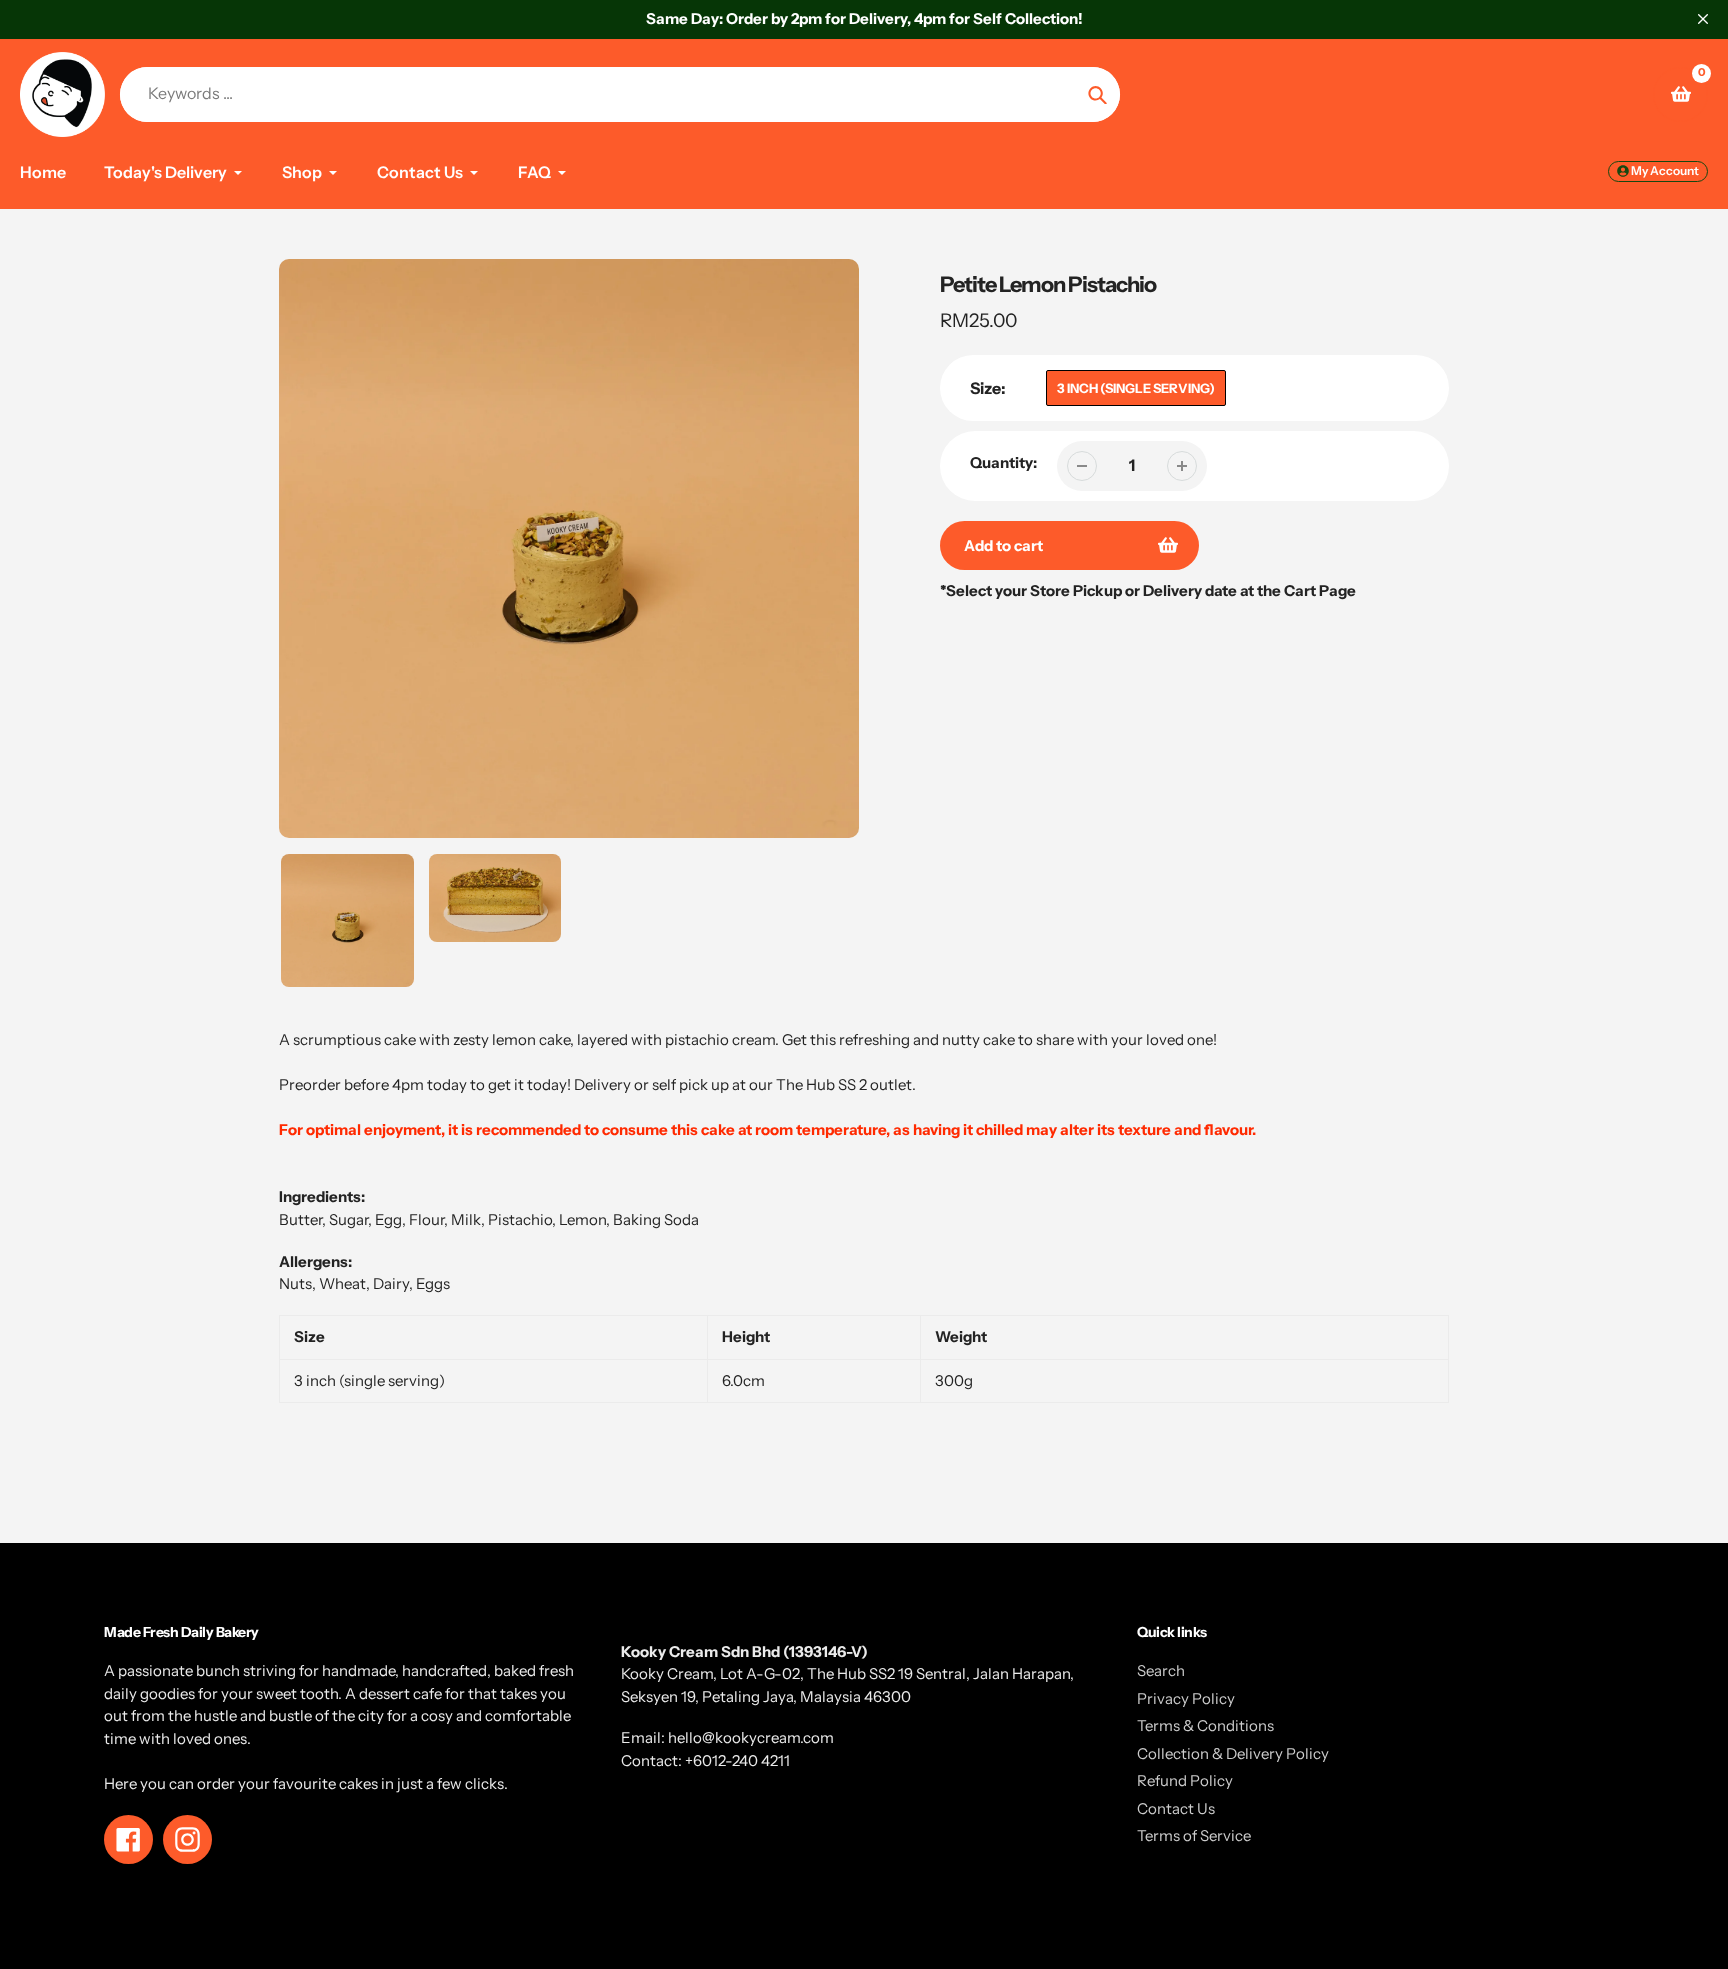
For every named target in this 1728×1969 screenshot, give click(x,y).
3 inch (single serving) (1136, 388)
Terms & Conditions (1205, 1725)
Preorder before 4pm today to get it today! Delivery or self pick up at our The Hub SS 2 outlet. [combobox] (597, 1084)
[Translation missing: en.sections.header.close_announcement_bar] (1703, 19)
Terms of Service (1194, 1835)
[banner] (864, 1074)
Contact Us (1176, 1808)
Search (1161, 1670)
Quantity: (1003, 462)
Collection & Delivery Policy (1233, 1753)
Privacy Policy (1186, 1698)
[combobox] (864, 1062)
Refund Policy (1185, 1780)
